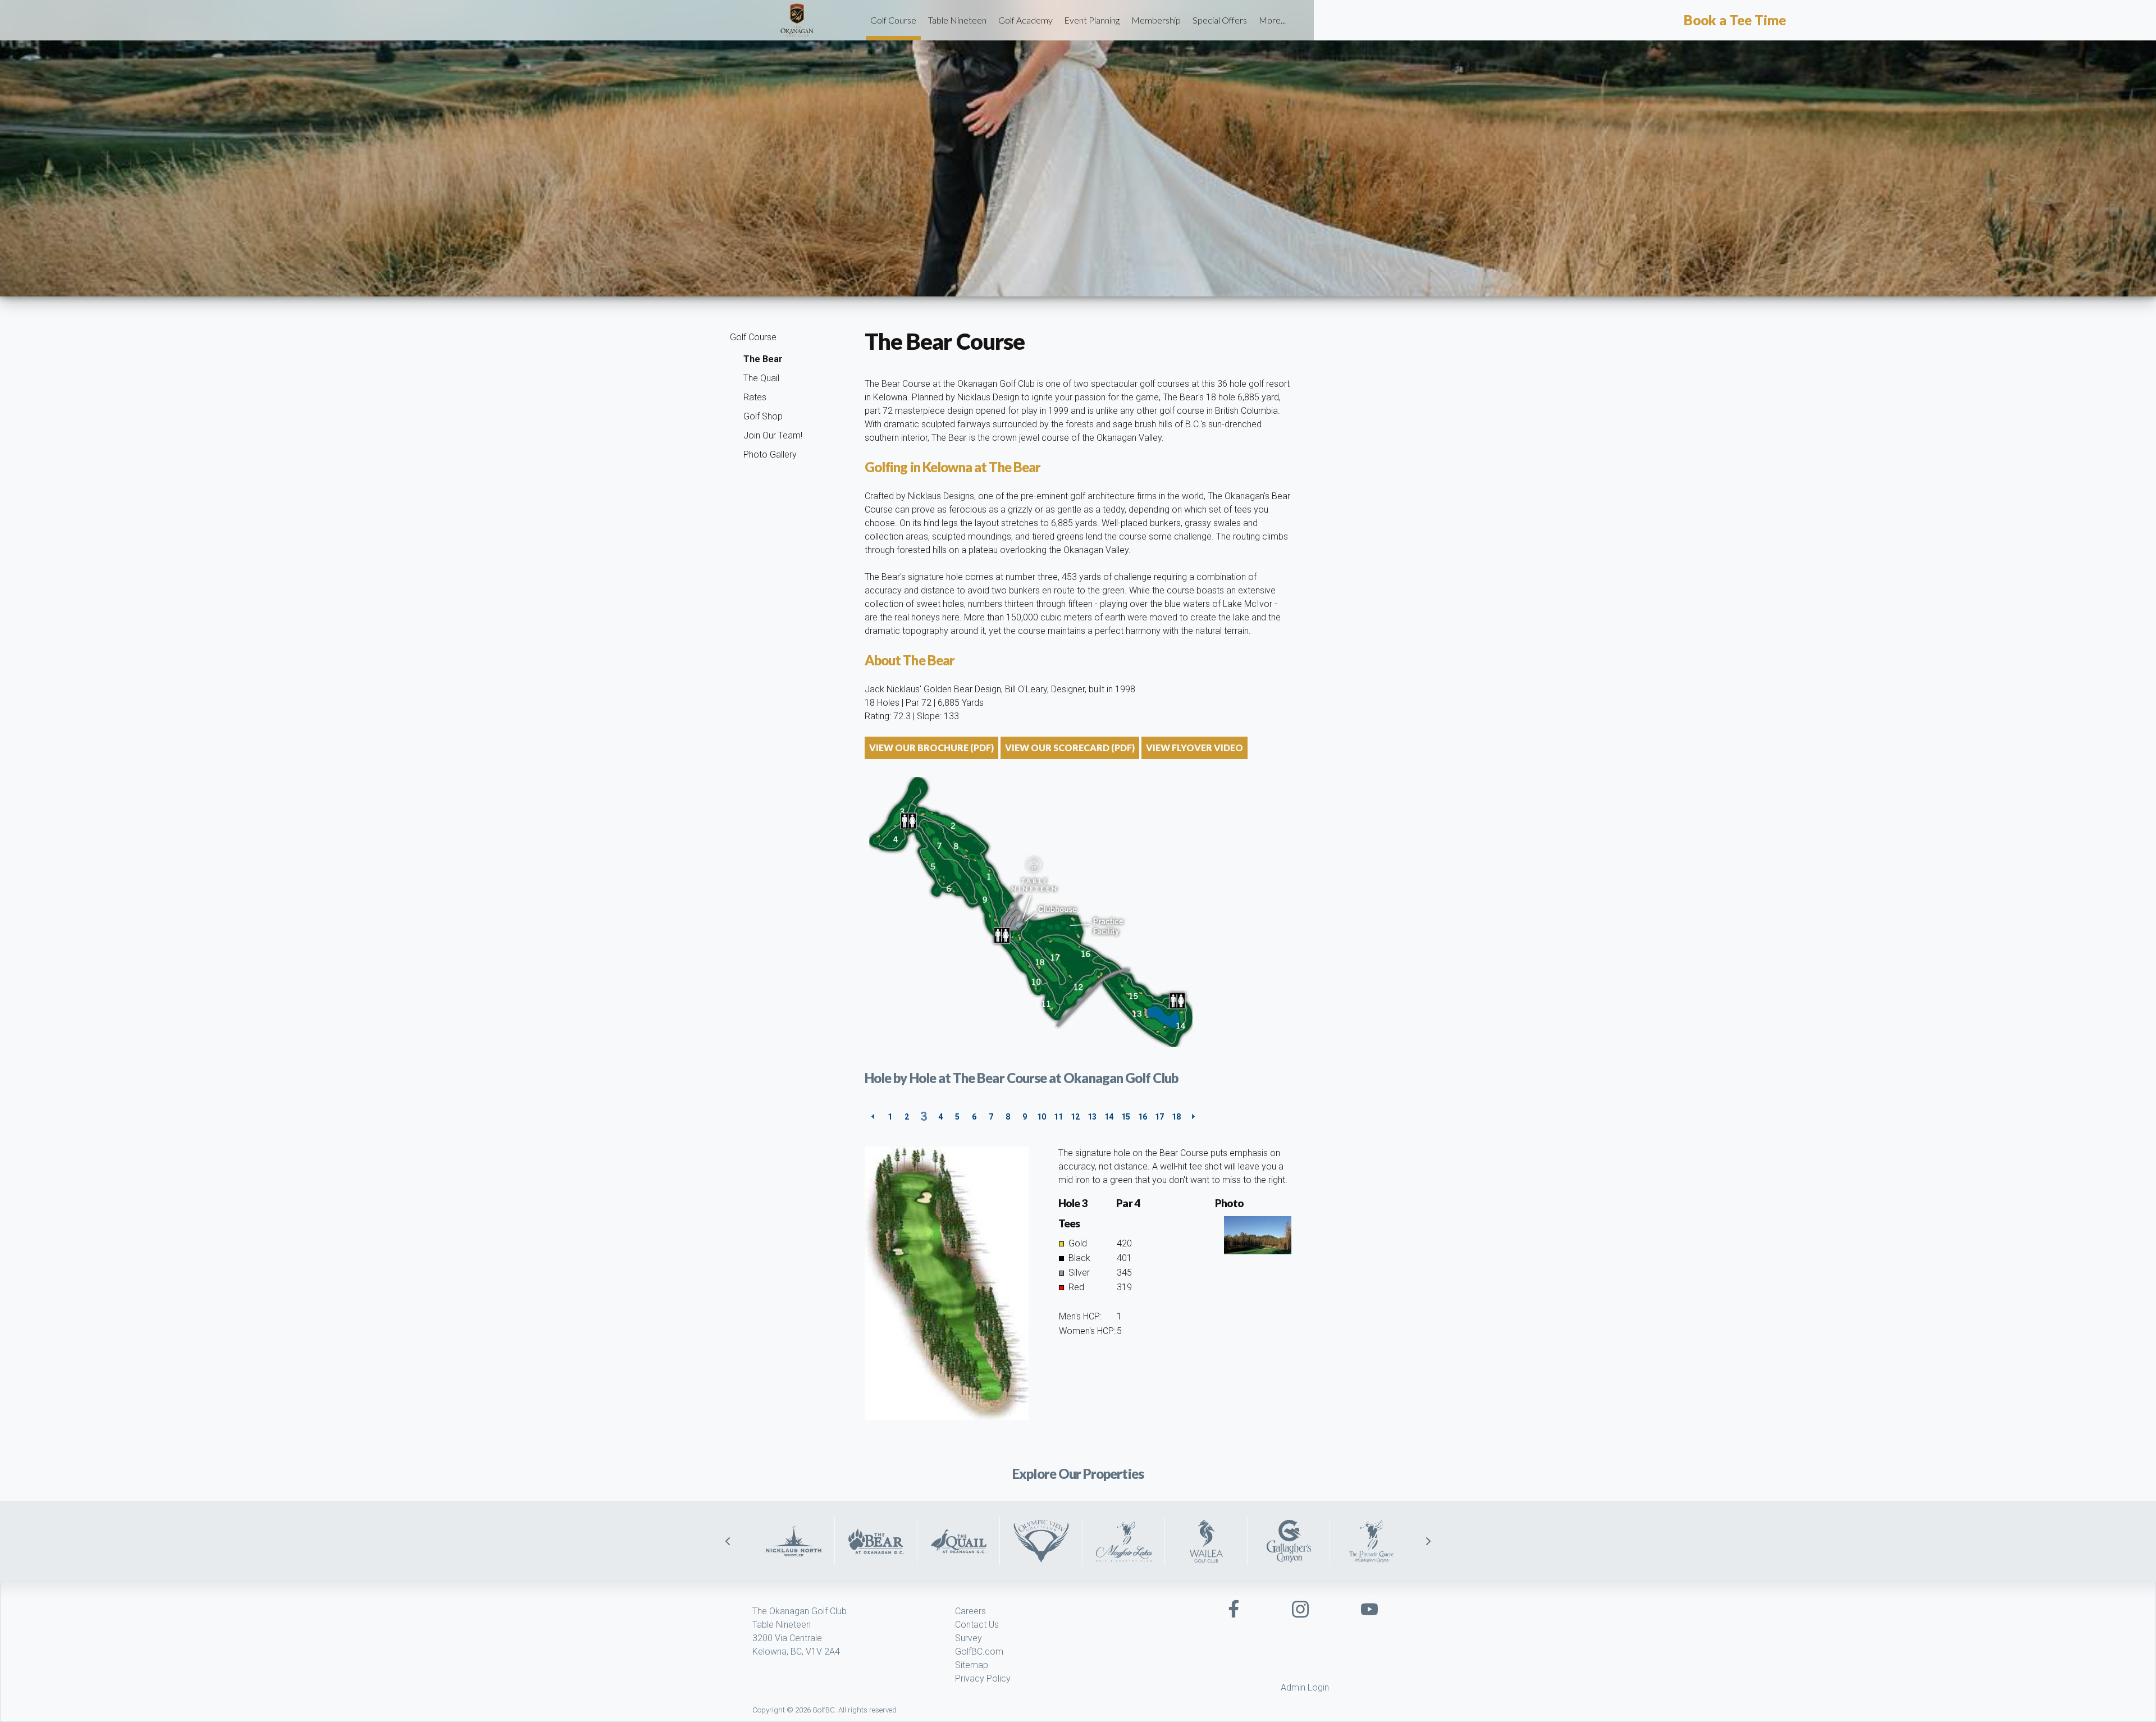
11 (1058, 1117)
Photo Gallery (770, 455)
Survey (969, 1638)
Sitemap (972, 1665)
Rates (755, 397)
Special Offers (1220, 20)
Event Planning (1092, 20)
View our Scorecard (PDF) (1070, 748)
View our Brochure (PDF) (931, 748)
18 (1176, 1117)
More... (1272, 20)
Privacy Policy (983, 1678)
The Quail (761, 378)
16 (1143, 1117)
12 (1075, 1117)
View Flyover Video (1195, 748)
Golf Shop (763, 416)
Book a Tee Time (1735, 20)
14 (1109, 1117)
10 (1042, 1117)
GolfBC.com (979, 1652)
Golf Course (893, 20)
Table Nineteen (957, 20)
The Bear (763, 359)
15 (1126, 1117)
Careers (970, 1611)
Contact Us (977, 1625)
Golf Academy (1026, 20)
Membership (1156, 20)
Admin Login (1305, 1687)
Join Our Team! (773, 435)
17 (1159, 1117)
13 (1092, 1117)
